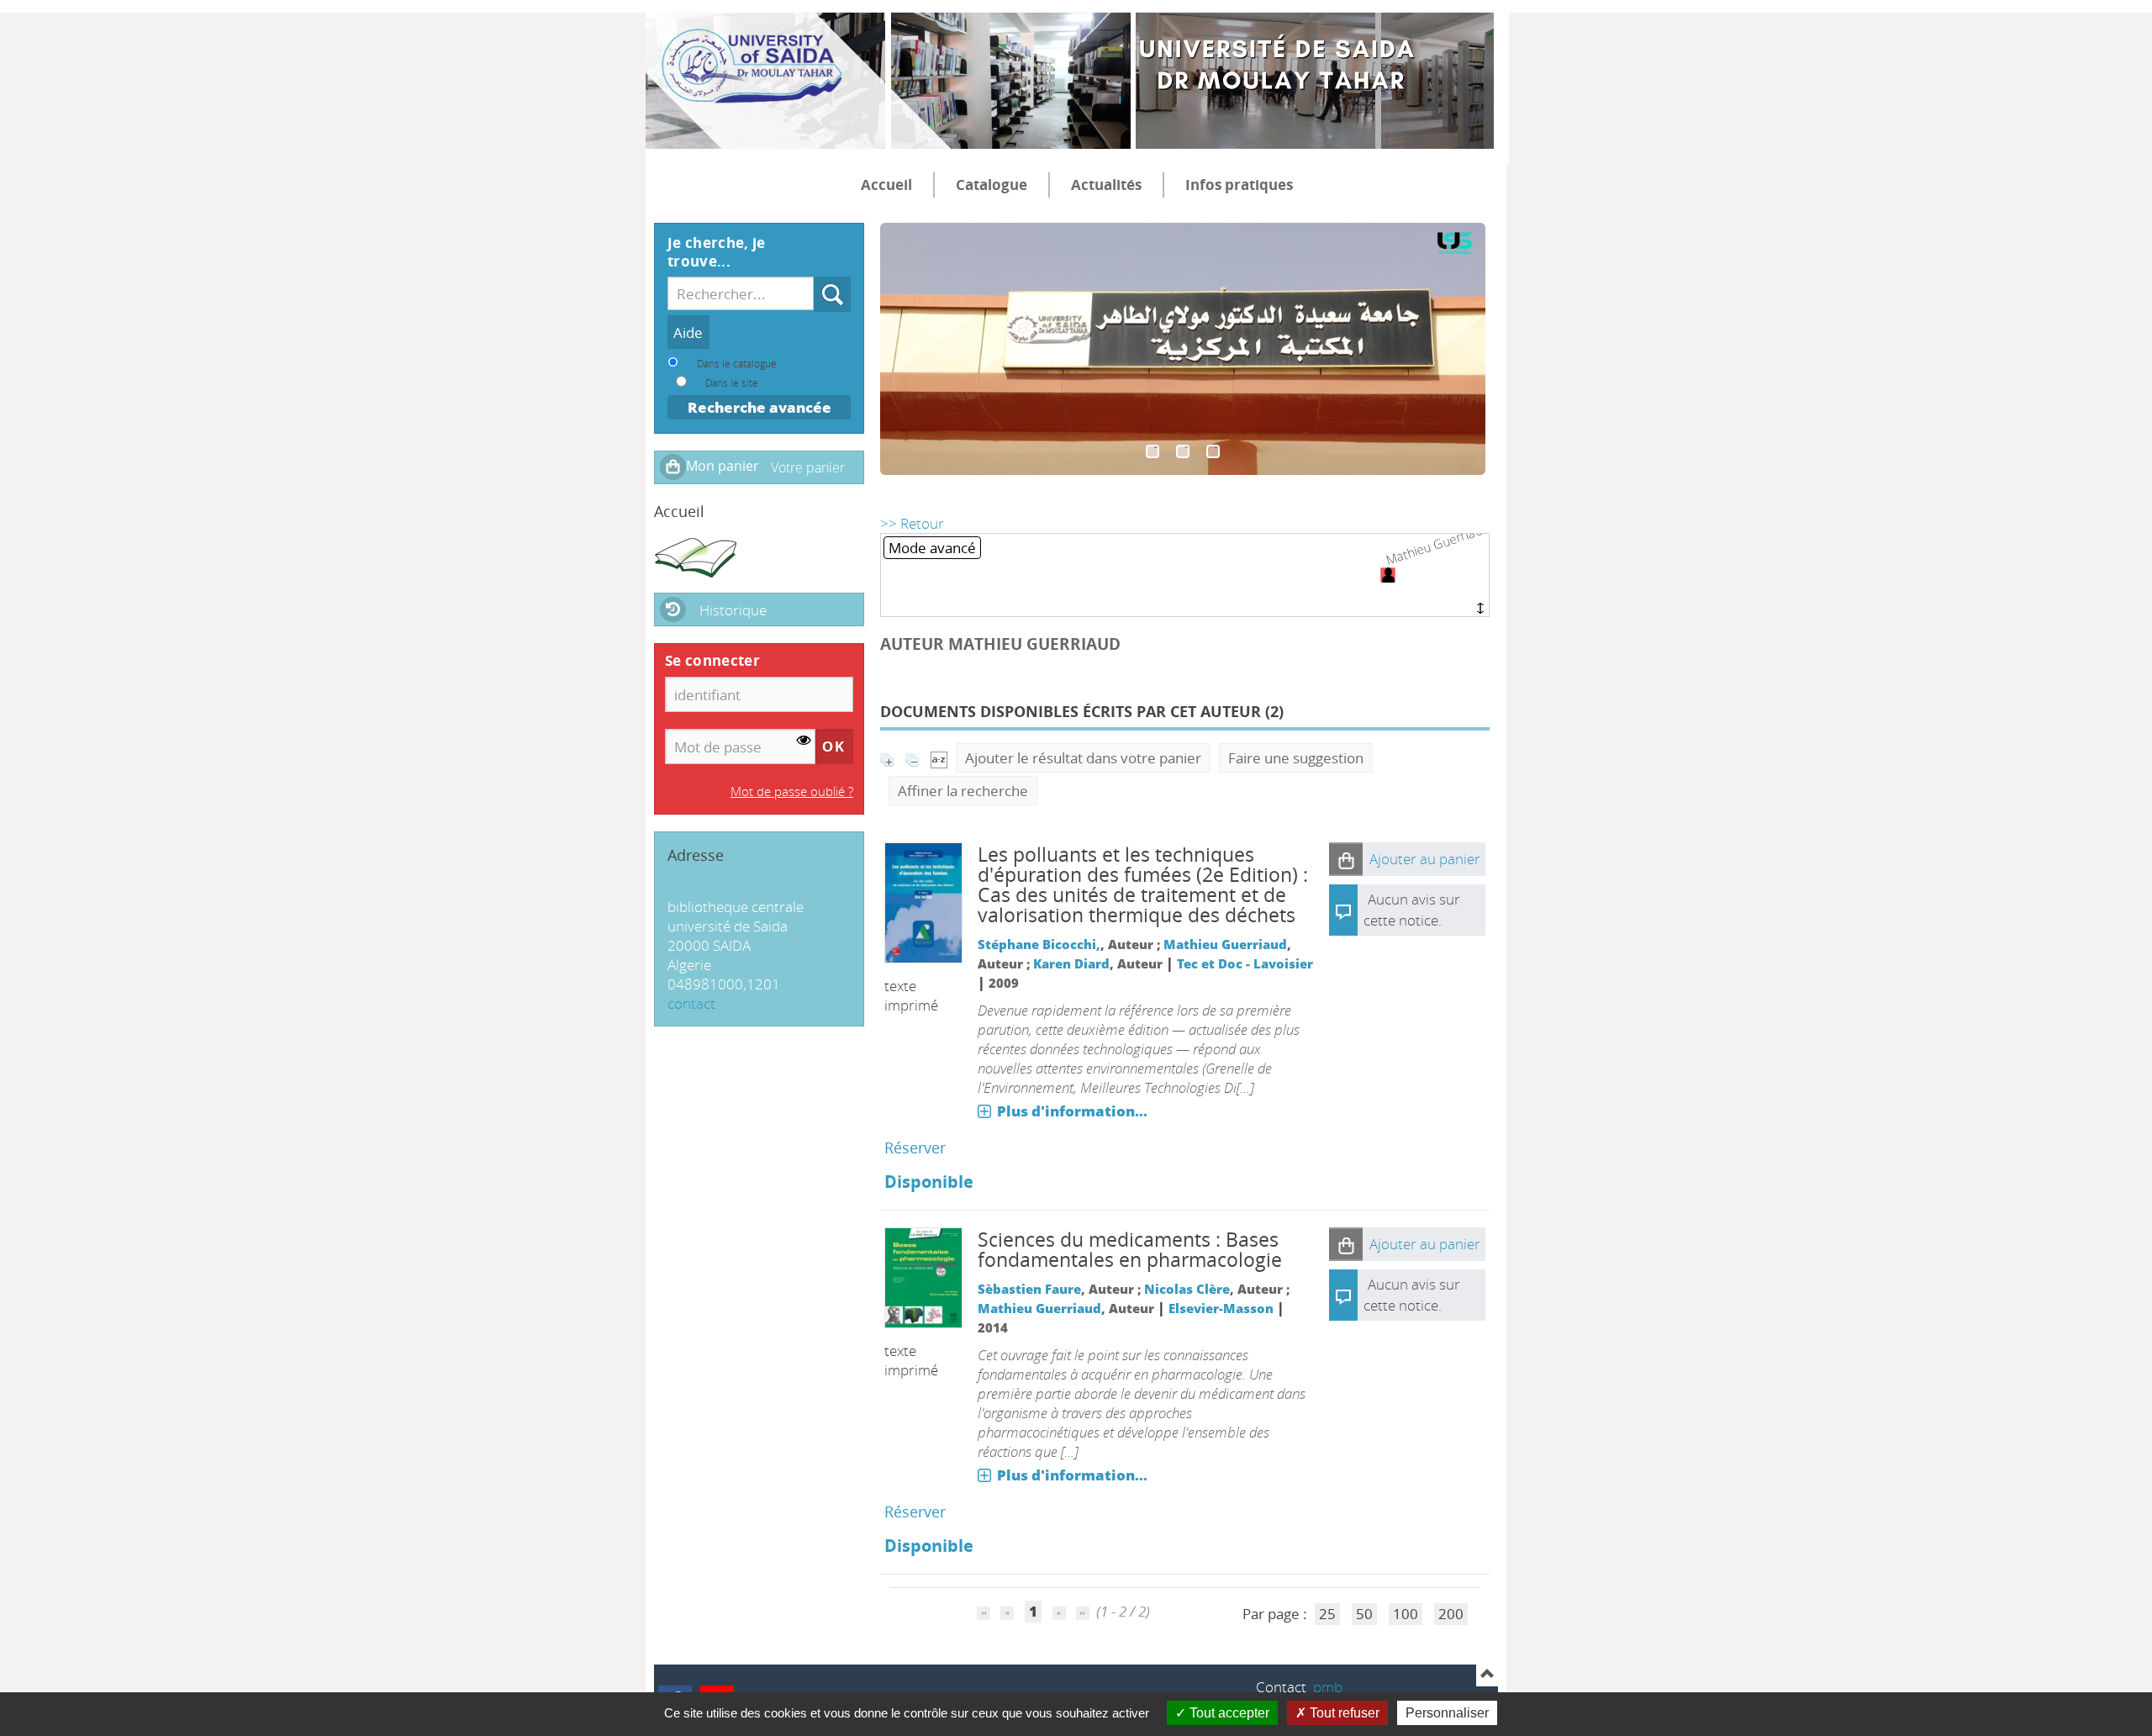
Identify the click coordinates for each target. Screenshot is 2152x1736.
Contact (1281, 1687)
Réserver (915, 1148)
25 (1327, 1614)
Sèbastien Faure (1029, 1289)
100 (1406, 1614)
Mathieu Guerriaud (1225, 944)
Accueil (886, 185)
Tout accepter (1228, 1713)
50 (1364, 1614)
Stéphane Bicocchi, (1039, 944)
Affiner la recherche (963, 791)
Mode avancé (932, 548)
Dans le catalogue (737, 363)
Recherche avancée (760, 407)
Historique (733, 610)
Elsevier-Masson (1221, 1308)
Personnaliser (1447, 1713)
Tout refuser (1343, 1713)
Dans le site (732, 383)
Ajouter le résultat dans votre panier (1083, 758)
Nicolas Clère (1187, 1289)
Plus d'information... (1072, 1111)
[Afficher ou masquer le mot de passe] (804, 740)
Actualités (1106, 185)
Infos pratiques (1239, 185)
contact (691, 1003)
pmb (1328, 1687)
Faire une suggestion (1296, 758)
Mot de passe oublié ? (792, 791)
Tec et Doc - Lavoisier (1245, 963)
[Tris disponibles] (939, 758)
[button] (1346, 859)
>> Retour (912, 523)
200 (1451, 1614)
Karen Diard (1071, 963)
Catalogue (992, 185)
